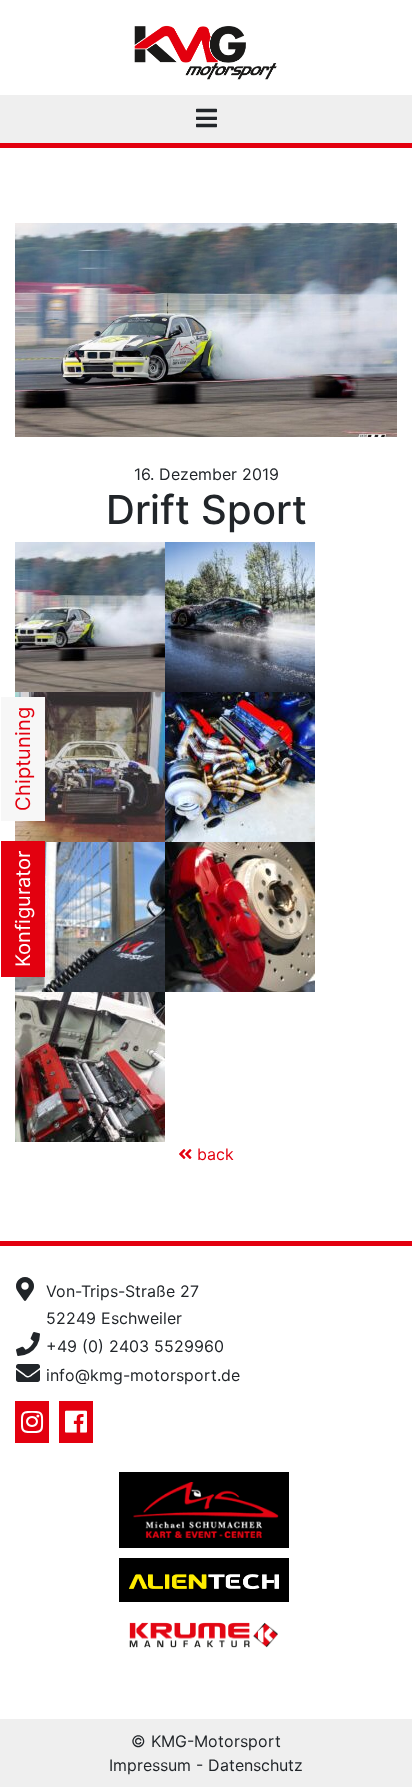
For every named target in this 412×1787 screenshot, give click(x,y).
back (213, 1154)
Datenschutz (255, 1765)
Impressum (150, 1765)
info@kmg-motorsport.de (143, 1375)
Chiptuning (23, 759)
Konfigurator (23, 909)
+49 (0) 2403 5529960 (135, 1346)
